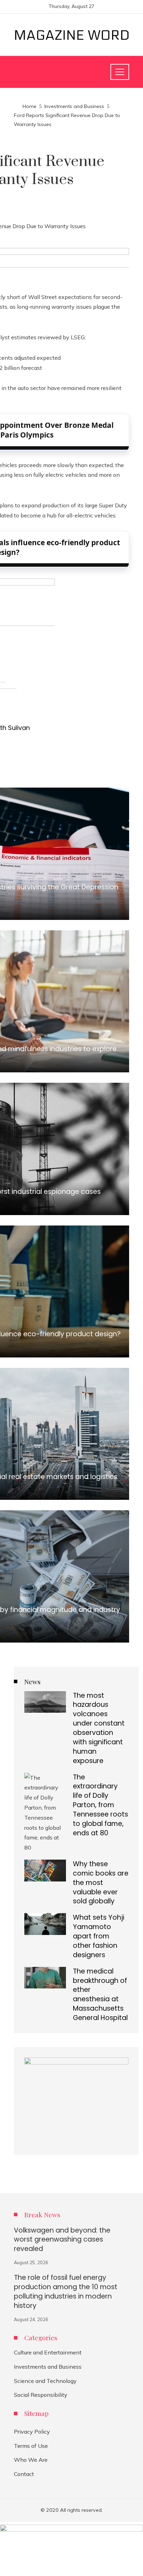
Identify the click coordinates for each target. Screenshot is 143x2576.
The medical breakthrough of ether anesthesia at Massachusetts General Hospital (100, 1995)
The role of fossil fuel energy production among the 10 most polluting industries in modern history (66, 2292)
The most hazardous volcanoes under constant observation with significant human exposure (99, 1728)
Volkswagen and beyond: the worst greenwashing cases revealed (62, 2240)
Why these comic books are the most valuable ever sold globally (101, 1883)
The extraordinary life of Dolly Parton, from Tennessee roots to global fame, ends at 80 (100, 1805)
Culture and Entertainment (48, 2352)
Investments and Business (48, 2367)
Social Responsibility (41, 2395)
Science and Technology (45, 2381)
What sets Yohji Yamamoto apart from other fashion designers (99, 1936)
